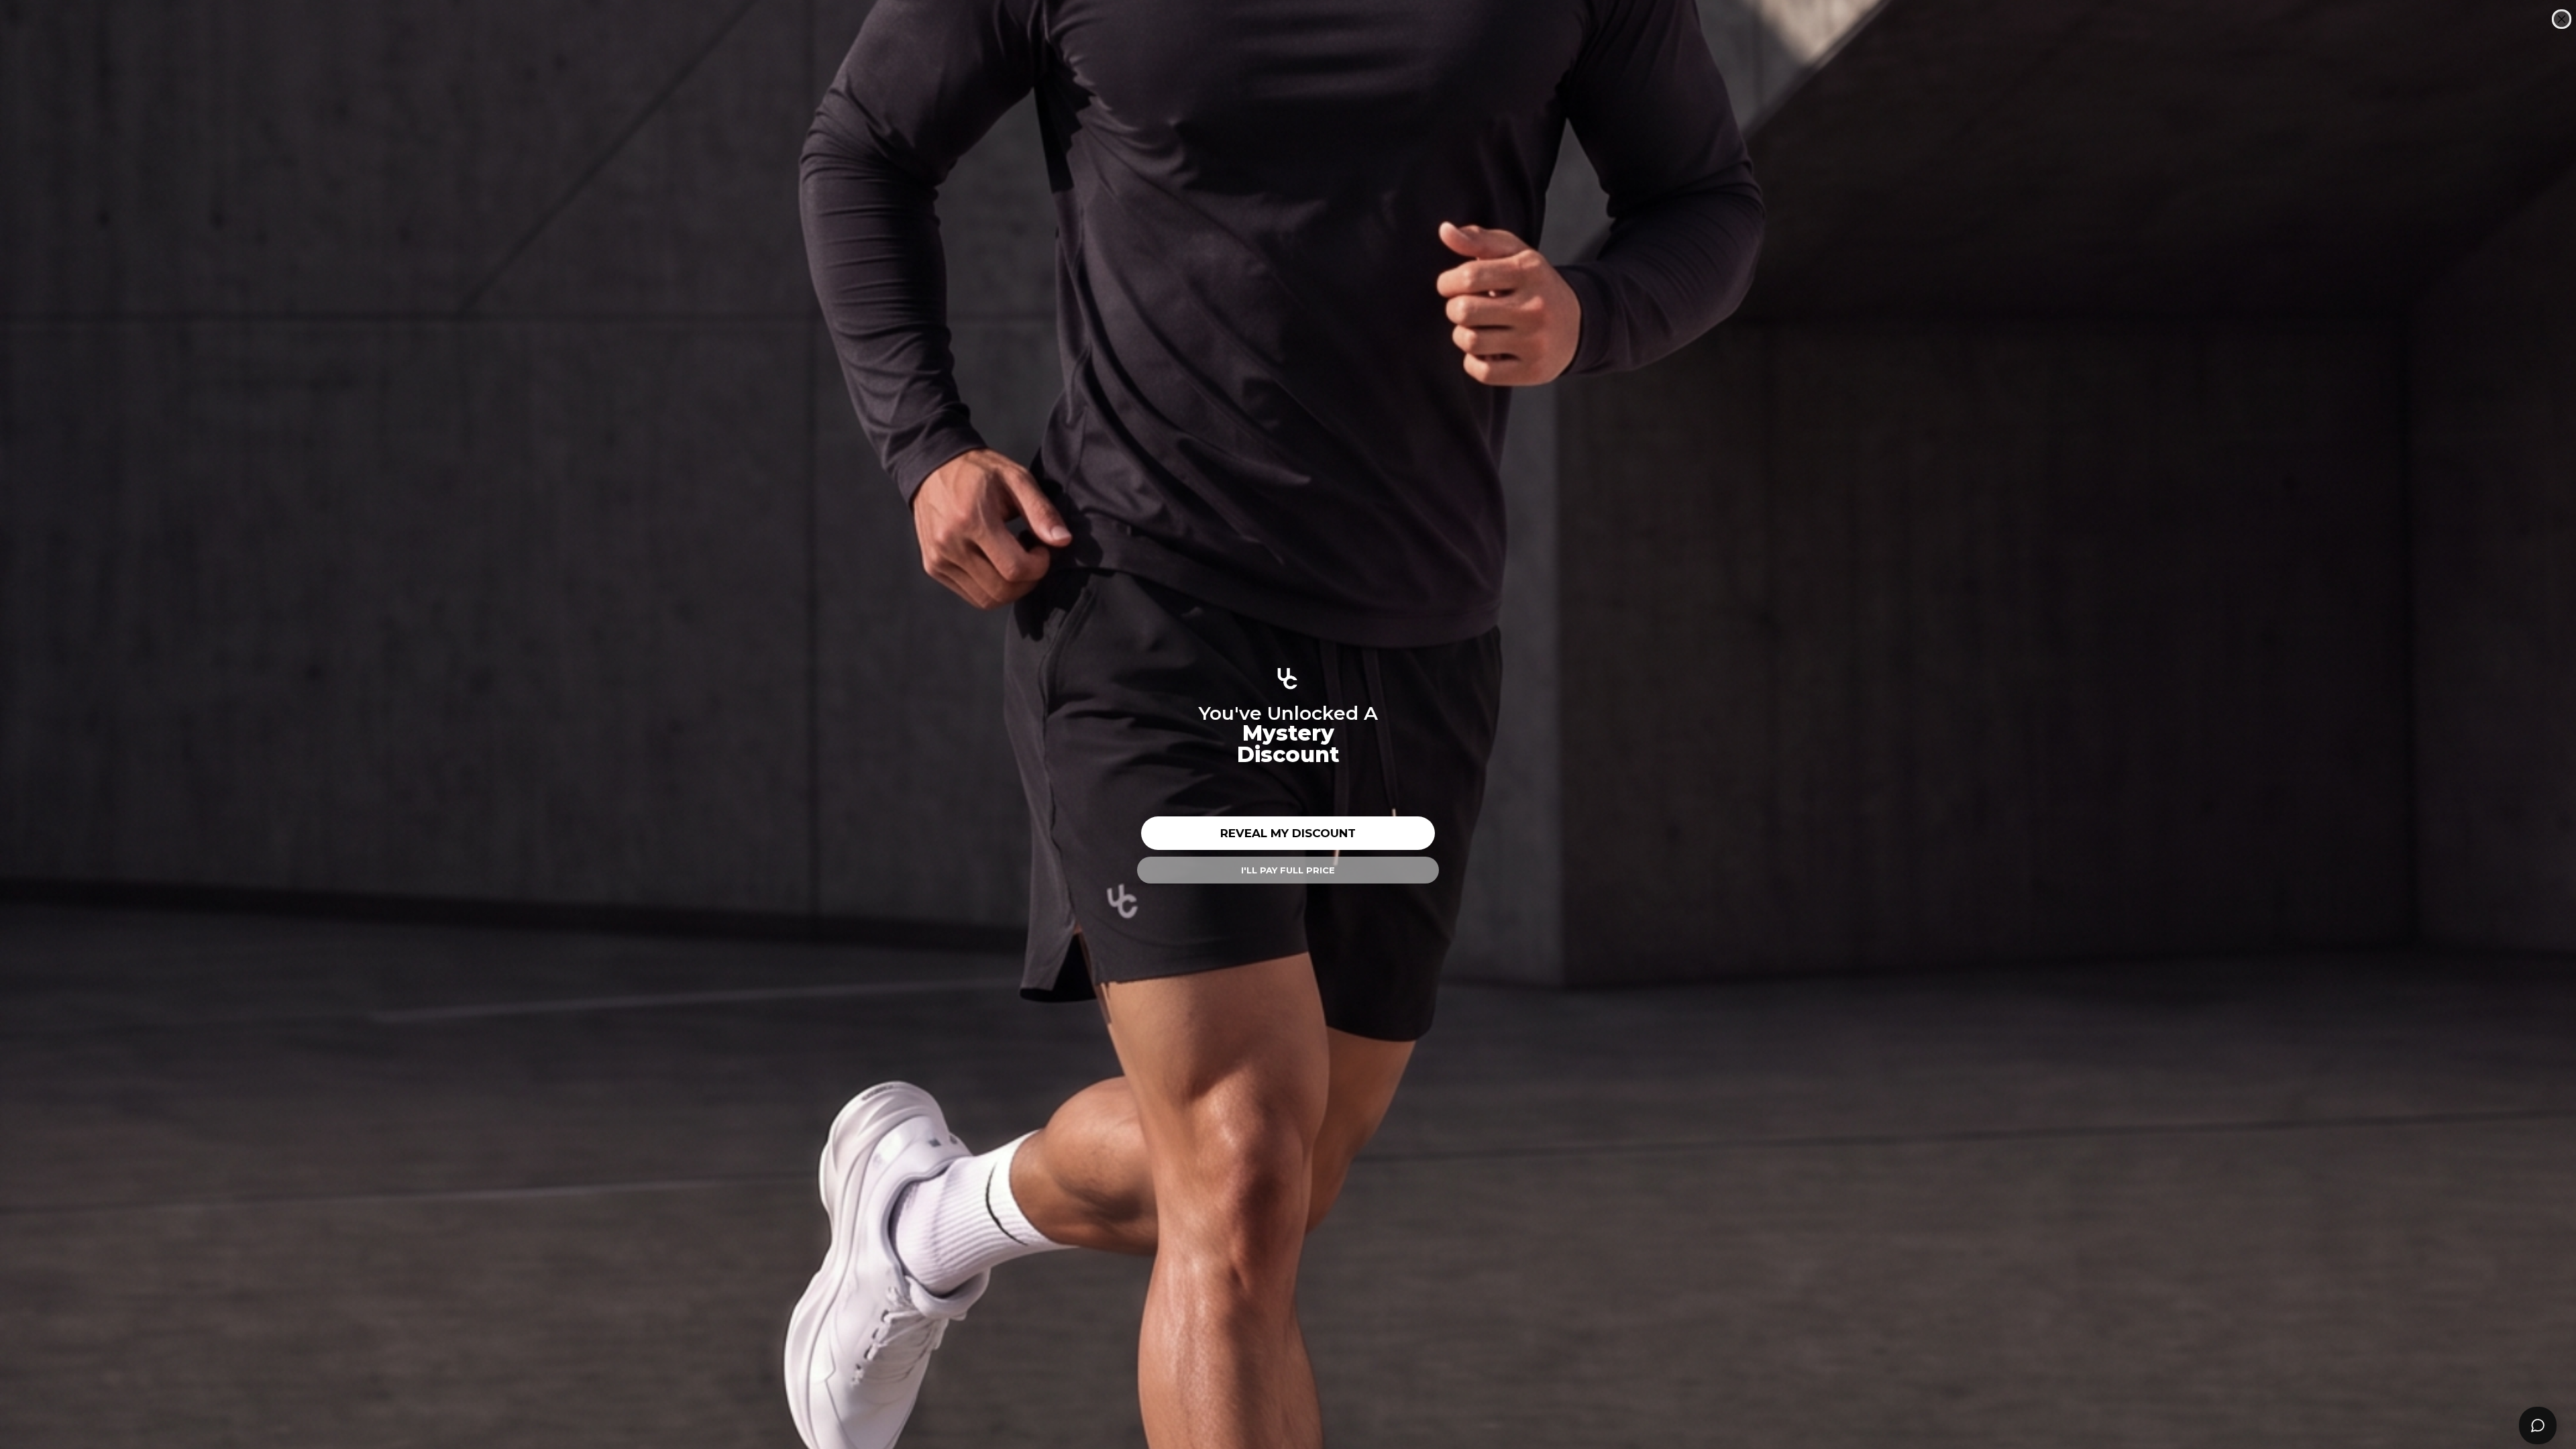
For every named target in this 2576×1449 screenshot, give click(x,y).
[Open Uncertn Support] (2538, 1426)
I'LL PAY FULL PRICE (1288, 870)
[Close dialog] (2562, 19)
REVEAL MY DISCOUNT (1288, 833)
